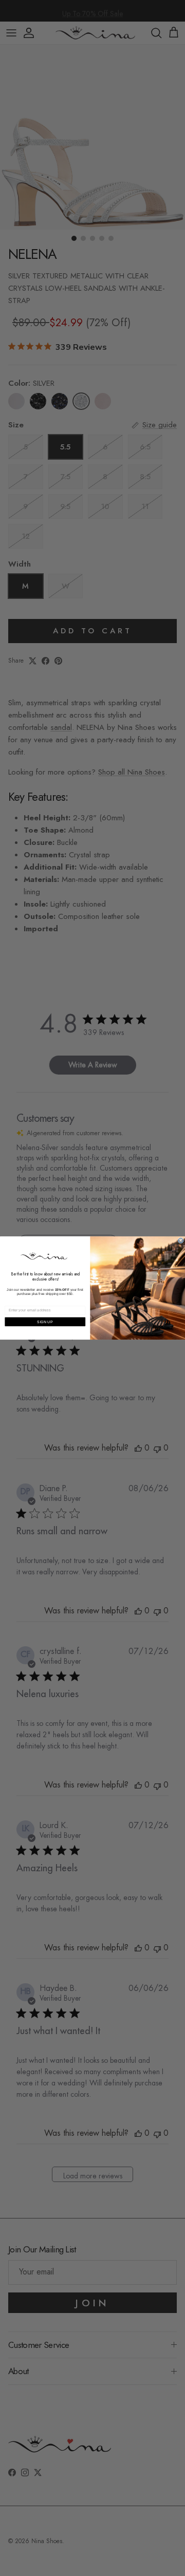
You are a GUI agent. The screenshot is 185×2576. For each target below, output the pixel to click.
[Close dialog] (181, 1240)
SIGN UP (45, 1322)
